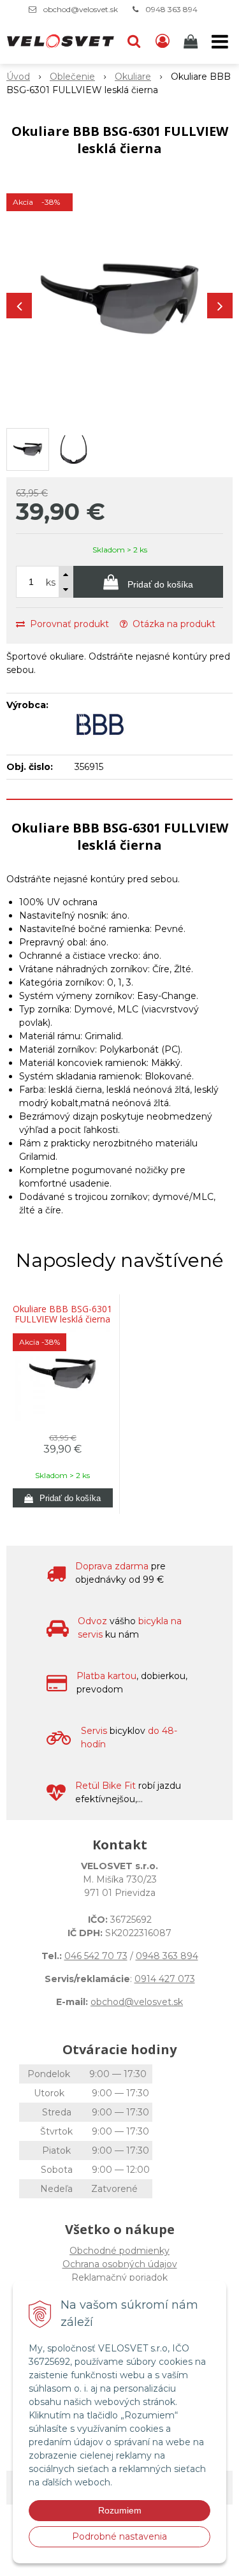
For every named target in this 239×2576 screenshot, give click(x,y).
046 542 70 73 (96, 1956)
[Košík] (192, 41)
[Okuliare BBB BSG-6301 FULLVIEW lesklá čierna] (119, 299)
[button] (134, 41)
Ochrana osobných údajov (120, 2264)
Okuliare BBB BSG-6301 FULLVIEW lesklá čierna (62, 1314)
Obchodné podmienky (119, 2251)
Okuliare (133, 77)
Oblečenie (72, 77)
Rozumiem (120, 2510)
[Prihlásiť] (163, 41)
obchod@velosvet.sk (81, 9)
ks (51, 582)
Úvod (18, 77)
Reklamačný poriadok (119, 2277)
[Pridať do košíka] (63, 1498)
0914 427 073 (165, 1979)
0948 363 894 (171, 9)
